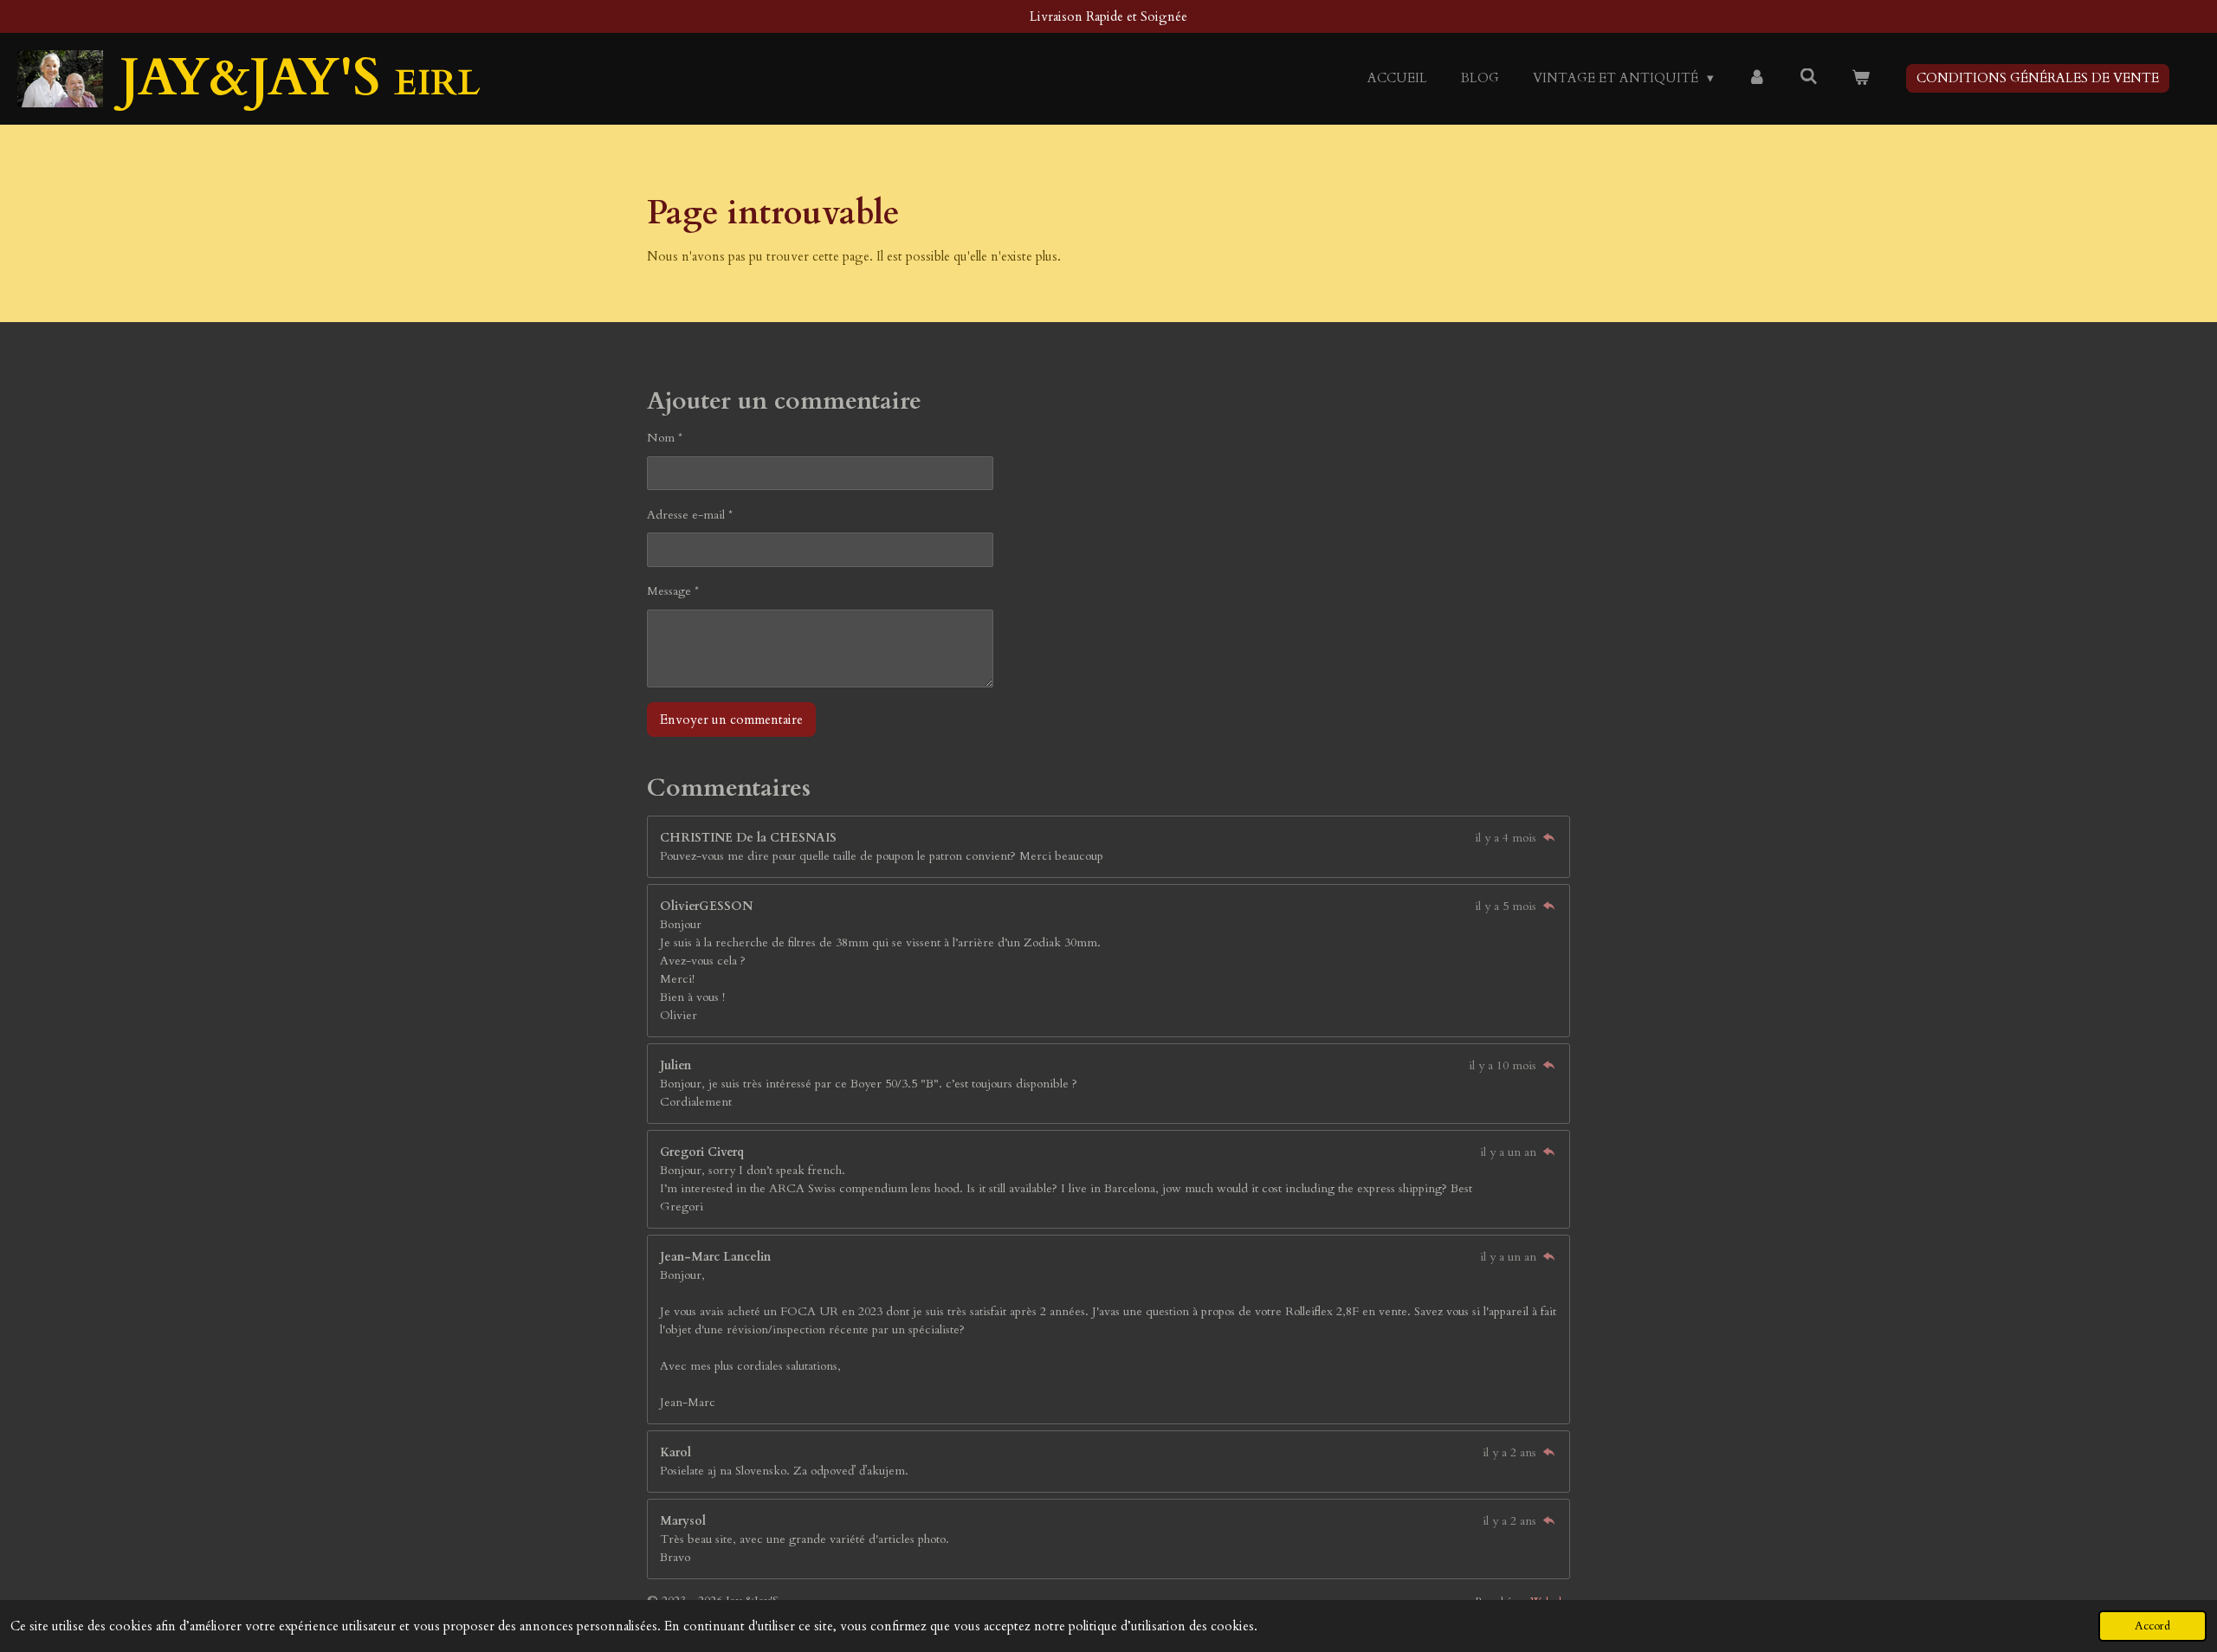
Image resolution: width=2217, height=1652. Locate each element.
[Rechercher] (1809, 77)
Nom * (665, 438)
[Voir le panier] (1861, 78)
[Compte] (1757, 78)
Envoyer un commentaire (731, 720)
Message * (673, 591)
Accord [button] (2152, 1626)
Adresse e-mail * (690, 515)
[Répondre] (1548, 838)
